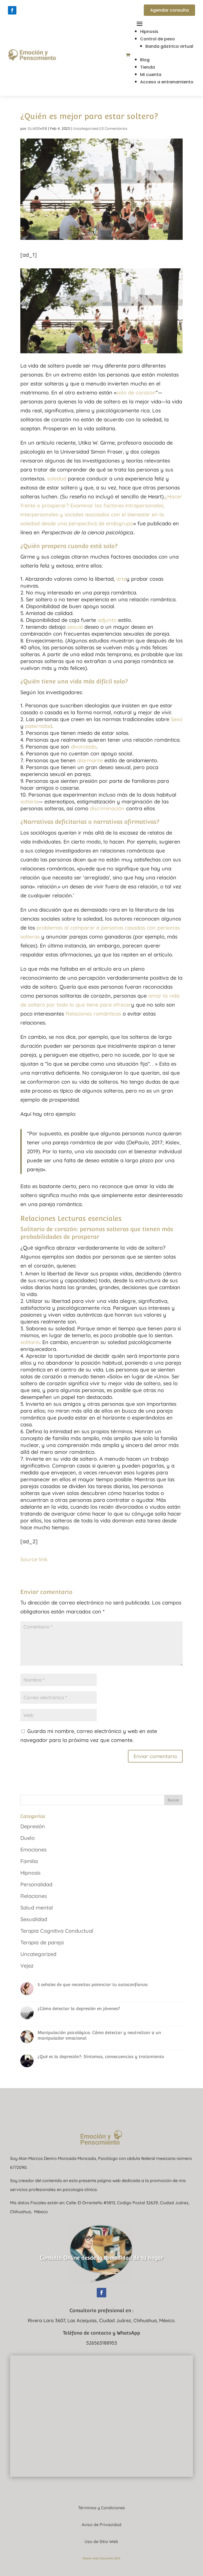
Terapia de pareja (42, 1942)
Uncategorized (86, 128)
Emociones (33, 1849)
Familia (29, 1861)
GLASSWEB (37, 128)
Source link (34, 1559)
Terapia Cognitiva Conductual (57, 1931)
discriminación (107, 808)
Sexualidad (34, 1919)
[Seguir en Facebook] (12, 10)
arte (121, 579)
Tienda (147, 67)
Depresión (33, 1826)
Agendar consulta (169, 10)
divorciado (84, 747)
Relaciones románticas (93, 1014)
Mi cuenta (151, 75)
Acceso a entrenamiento (167, 82)
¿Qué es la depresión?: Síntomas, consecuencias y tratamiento (101, 2057)
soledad (57, 478)
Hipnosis (149, 32)
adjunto (107, 620)
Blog (145, 60)
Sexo (177, 719)
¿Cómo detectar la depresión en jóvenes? (79, 2009)
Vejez (27, 1966)
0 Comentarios (114, 128)
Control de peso (158, 39)
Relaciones (34, 1896)
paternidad (39, 726)
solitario (30, 1342)
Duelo (27, 1838)
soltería (29, 801)
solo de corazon (136, 392)
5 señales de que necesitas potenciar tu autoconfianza (93, 1985)
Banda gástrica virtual (169, 46)
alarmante (90, 760)
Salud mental (37, 1908)
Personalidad (36, 1884)
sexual (75, 627)
